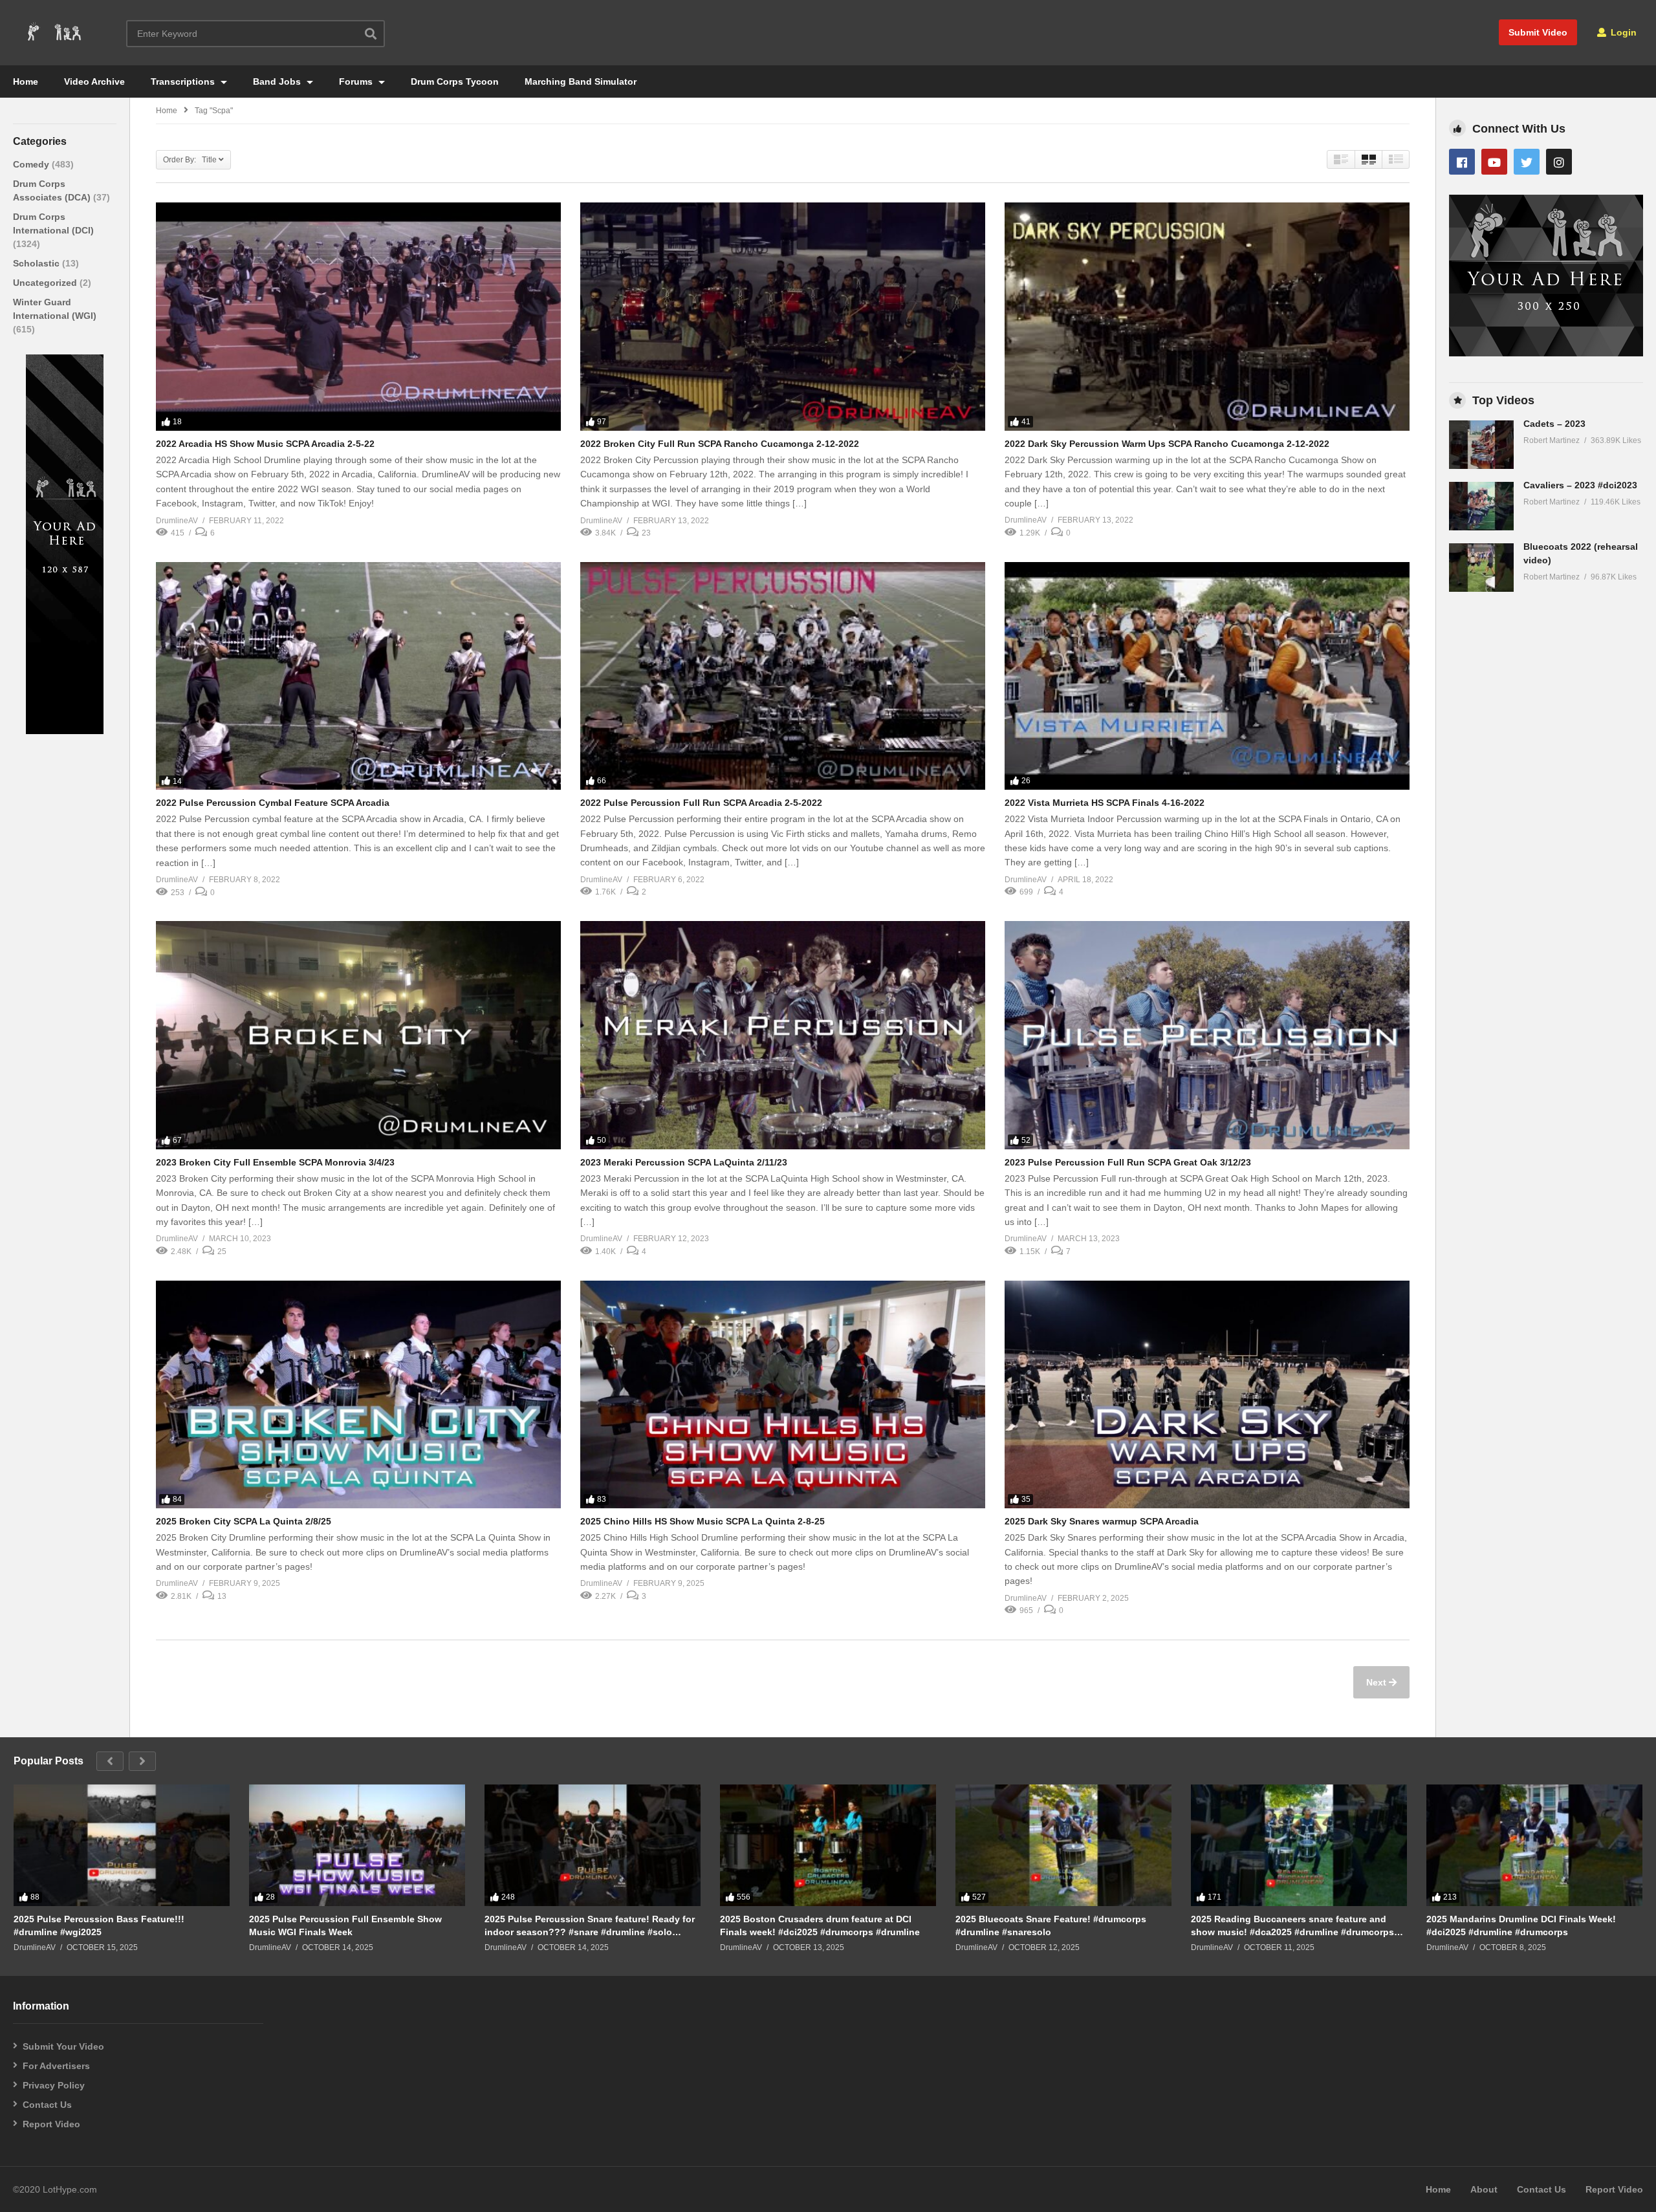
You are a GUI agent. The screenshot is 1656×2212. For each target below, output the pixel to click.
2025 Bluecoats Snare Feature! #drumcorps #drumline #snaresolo (1051, 1925)
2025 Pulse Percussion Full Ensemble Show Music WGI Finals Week (345, 1925)
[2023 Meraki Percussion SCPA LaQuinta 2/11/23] (783, 1035)
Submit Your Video (63, 2046)
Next (1378, 1682)
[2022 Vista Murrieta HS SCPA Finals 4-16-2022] (1207, 676)
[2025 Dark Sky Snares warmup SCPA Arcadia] (1207, 1394)
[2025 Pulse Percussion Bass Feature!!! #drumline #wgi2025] (122, 1845)
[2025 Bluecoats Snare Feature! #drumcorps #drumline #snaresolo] (1063, 1845)
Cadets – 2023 (1554, 424)
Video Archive (94, 81)
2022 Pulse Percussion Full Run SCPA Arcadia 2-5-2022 (701, 803)
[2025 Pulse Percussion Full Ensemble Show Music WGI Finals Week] (357, 1845)
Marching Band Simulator (581, 81)
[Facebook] (1462, 162)
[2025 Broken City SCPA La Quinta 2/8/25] (358, 1394)
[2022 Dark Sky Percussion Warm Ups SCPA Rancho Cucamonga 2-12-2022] (1207, 316)
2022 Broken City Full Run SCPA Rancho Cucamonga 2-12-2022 (720, 444)
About (1484, 2189)
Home (26, 81)
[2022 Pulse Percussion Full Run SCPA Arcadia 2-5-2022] (783, 676)
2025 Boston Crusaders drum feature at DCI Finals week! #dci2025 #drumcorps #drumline (820, 1925)
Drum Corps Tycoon (455, 81)
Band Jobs (278, 81)
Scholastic (38, 263)
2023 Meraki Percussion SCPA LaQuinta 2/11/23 (684, 1162)
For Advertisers (56, 2066)
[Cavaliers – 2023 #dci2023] (1481, 506)
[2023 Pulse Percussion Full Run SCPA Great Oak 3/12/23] (1207, 1035)
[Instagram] (1559, 162)
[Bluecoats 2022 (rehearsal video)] (1481, 568)
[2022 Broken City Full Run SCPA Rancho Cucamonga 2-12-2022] (783, 316)
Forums (357, 81)
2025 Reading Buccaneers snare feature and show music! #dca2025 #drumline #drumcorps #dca (1292, 1926)
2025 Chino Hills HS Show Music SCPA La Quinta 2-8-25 (703, 1521)
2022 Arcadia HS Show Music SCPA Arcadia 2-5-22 (265, 444)
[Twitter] (1527, 162)
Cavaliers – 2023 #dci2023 (1580, 485)
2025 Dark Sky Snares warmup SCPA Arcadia (1102, 1521)
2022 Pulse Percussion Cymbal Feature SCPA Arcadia (273, 803)
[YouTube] (1494, 162)
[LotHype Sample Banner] (65, 731)
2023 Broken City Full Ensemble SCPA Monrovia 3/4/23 (275, 1162)
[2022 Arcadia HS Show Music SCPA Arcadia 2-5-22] (358, 316)
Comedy (32, 164)
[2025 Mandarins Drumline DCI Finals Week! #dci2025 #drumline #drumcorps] (1534, 1845)
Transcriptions (184, 81)
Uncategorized (46, 283)
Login (1622, 32)
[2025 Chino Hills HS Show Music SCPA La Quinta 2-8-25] (783, 1394)
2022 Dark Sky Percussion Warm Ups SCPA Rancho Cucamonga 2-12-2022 (1167, 444)
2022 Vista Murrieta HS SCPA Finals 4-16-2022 (1105, 803)
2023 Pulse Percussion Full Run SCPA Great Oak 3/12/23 (1128, 1162)
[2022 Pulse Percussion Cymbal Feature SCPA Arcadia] (358, 676)
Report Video (51, 2124)
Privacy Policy (54, 2085)
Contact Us (47, 2105)
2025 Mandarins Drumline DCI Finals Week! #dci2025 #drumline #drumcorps (1521, 1925)
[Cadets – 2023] (1481, 445)
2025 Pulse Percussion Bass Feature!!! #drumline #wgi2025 (99, 1925)
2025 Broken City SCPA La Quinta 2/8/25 (244, 1521)
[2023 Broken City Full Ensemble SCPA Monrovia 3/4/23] (358, 1035)
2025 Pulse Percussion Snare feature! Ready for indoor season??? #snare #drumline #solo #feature (590, 1926)
